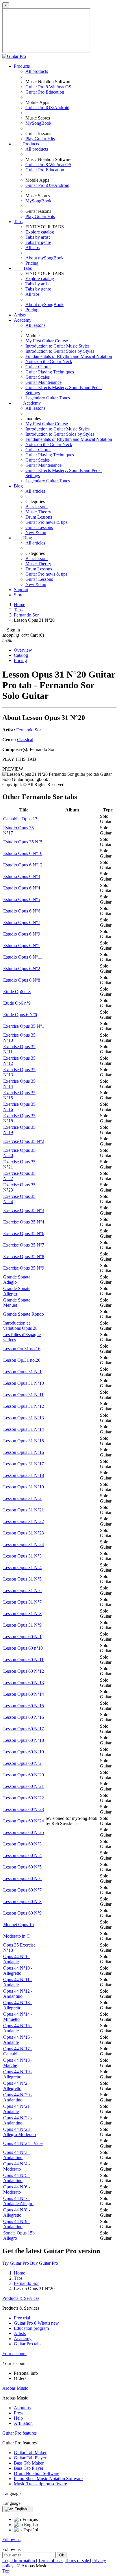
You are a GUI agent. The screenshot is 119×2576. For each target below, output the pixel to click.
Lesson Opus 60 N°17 (24, 1729)
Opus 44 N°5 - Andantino (17, 2178)
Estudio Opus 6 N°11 (23, 957)
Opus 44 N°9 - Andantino (17, 2224)
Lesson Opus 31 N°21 (24, 1510)
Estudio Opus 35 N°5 (23, 842)
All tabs (32, 247)
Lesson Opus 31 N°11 (23, 1395)
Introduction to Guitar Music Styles (57, 346)
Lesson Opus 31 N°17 (24, 1464)
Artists (20, 315)
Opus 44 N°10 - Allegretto (18, 1971)
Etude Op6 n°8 (17, 992)
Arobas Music (15, 2388)
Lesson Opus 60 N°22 (24, 1798)
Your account (14, 2354)
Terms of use (50, 2561)
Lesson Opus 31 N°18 (24, 1475)
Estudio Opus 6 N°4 (22, 888)
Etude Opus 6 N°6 (20, 1015)
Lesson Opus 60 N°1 (22, 1637)
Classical (25, 740)
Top (6, 2571)
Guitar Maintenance (43, 382)
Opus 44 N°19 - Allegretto (18, 2074)
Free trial (22, 2318)
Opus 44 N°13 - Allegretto (18, 2005)
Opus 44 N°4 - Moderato (17, 2166)
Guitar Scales (38, 377)
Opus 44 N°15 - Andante (18, 2028)
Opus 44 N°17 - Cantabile (18, 2051)
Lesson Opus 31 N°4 (22, 1567)
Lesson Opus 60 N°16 (24, 1717)
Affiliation (23, 2423)
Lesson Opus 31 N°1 (22, 1372)
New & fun (36, 533)
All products (37, 71)
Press (19, 2413)
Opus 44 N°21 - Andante (18, 2109)
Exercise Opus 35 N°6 (24, 1233)
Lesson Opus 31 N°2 (22, 1498)
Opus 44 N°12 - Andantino (18, 1994)
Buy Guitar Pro (44, 2263)
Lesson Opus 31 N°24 (24, 1544)
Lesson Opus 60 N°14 (24, 1694)
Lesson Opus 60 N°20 (24, 1775)
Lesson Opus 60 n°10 (23, 1648)
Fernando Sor (29, 730)
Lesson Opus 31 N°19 (24, 1487)
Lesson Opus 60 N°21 (24, 1786)
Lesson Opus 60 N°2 (22, 1763)
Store (19, 595)
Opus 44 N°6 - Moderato (17, 2189)
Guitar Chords (38, 367)
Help (18, 2418)
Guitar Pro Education (45, 92)
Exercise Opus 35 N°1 (24, 1026)
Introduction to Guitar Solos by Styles (60, 351)
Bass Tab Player (29, 2468)
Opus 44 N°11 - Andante (18, 1982)
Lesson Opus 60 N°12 (24, 1671)
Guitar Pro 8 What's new (36, 2323)
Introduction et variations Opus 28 (20, 1326)
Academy (23, 320)
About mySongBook (44, 258)
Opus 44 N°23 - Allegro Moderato (19, 2132)
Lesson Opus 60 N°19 (24, 1752)
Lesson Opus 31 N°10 (24, 1383)
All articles (35, 491)
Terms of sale (77, 2561)
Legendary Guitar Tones (48, 398)
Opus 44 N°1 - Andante (17, 1959)
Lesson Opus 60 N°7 (22, 1890)
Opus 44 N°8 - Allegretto (17, 2212)
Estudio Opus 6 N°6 (22, 911)
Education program (31, 2328)
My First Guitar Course (47, 341)
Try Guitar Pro (16, 2263)
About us (22, 2408)
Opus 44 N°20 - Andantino (18, 2097)
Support (21, 590)
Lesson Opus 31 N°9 (22, 1625)
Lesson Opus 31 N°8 (22, 1614)
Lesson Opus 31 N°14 (24, 1429)
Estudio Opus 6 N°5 (22, 899)
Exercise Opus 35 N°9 (24, 1268)
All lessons (35, 325)
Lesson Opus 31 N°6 (22, 1590)
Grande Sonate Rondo (24, 1314)
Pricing (32, 263)
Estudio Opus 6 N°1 (22, 945)
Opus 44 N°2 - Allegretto (17, 2086)
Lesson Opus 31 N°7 (22, 1602)
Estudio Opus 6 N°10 (23, 853)
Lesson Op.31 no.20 (22, 1360)
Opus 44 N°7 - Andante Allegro (18, 2201)
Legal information (19, 2561)
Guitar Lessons (39, 527)
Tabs (18, 222)
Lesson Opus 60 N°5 (22, 1867)
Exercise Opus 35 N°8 (24, 1256)
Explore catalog (40, 232)
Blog (18, 486)
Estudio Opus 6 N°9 (22, 934)
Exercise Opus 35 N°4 (24, 1222)
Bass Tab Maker (29, 2463)
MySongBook (38, 123)
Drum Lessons (39, 517)
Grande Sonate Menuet (17, 1303)
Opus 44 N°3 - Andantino (17, 2155)
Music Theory (38, 512)
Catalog (21, 655)
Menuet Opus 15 (18, 1925)
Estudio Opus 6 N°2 (22, 969)
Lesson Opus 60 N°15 (24, 1706)
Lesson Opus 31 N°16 (24, 1452)
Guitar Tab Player (30, 2458)
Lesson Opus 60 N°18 (24, 1740)
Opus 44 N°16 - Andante (18, 2040)
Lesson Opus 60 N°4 (22, 1855)
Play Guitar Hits (40, 139)
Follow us (11, 2540)
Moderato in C (16, 1936)
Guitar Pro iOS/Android (47, 108)
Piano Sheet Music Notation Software (48, 2479)
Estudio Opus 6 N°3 (22, 876)
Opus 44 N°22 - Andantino (18, 2120)
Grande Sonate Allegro (17, 1291)
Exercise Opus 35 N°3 (24, 1210)
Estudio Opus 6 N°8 (22, 980)
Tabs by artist (38, 237)
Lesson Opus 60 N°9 (22, 1913)
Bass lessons (37, 507)
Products (22, 66)
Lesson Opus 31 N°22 (24, 1521)
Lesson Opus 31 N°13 (24, 1418)
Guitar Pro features (19, 2433)
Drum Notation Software (37, 2473)
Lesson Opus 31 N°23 (24, 1533)
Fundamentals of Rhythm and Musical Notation (69, 356)
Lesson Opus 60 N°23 (24, 1809)
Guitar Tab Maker (30, 2453)
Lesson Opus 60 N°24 (24, 1821)
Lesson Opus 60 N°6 (22, 1878)
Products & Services (21, 2298)
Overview (23, 650)
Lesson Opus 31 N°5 (22, 1579)
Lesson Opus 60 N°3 (22, 1844)
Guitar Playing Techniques (50, 372)
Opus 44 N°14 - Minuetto (18, 2017)
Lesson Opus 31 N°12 (24, 1406)
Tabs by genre (38, 242)
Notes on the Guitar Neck (49, 362)
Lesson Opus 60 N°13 (24, 1683)
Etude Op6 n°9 (17, 1003)
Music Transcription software (40, 2484)
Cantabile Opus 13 (20, 819)
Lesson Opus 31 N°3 (22, 1556)
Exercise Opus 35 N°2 (24, 1141)
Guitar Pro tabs (28, 2344)
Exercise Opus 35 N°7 (24, 1245)
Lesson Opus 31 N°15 (24, 1441)
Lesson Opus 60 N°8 (22, 1901)
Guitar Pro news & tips (46, 522)
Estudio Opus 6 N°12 (23, 865)
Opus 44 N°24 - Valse (23, 2143)
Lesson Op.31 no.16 (22, 1349)
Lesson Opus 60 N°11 (23, 1660)
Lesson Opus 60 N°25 (24, 1832)
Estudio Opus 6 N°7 (22, 922)
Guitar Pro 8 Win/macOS (48, 87)
